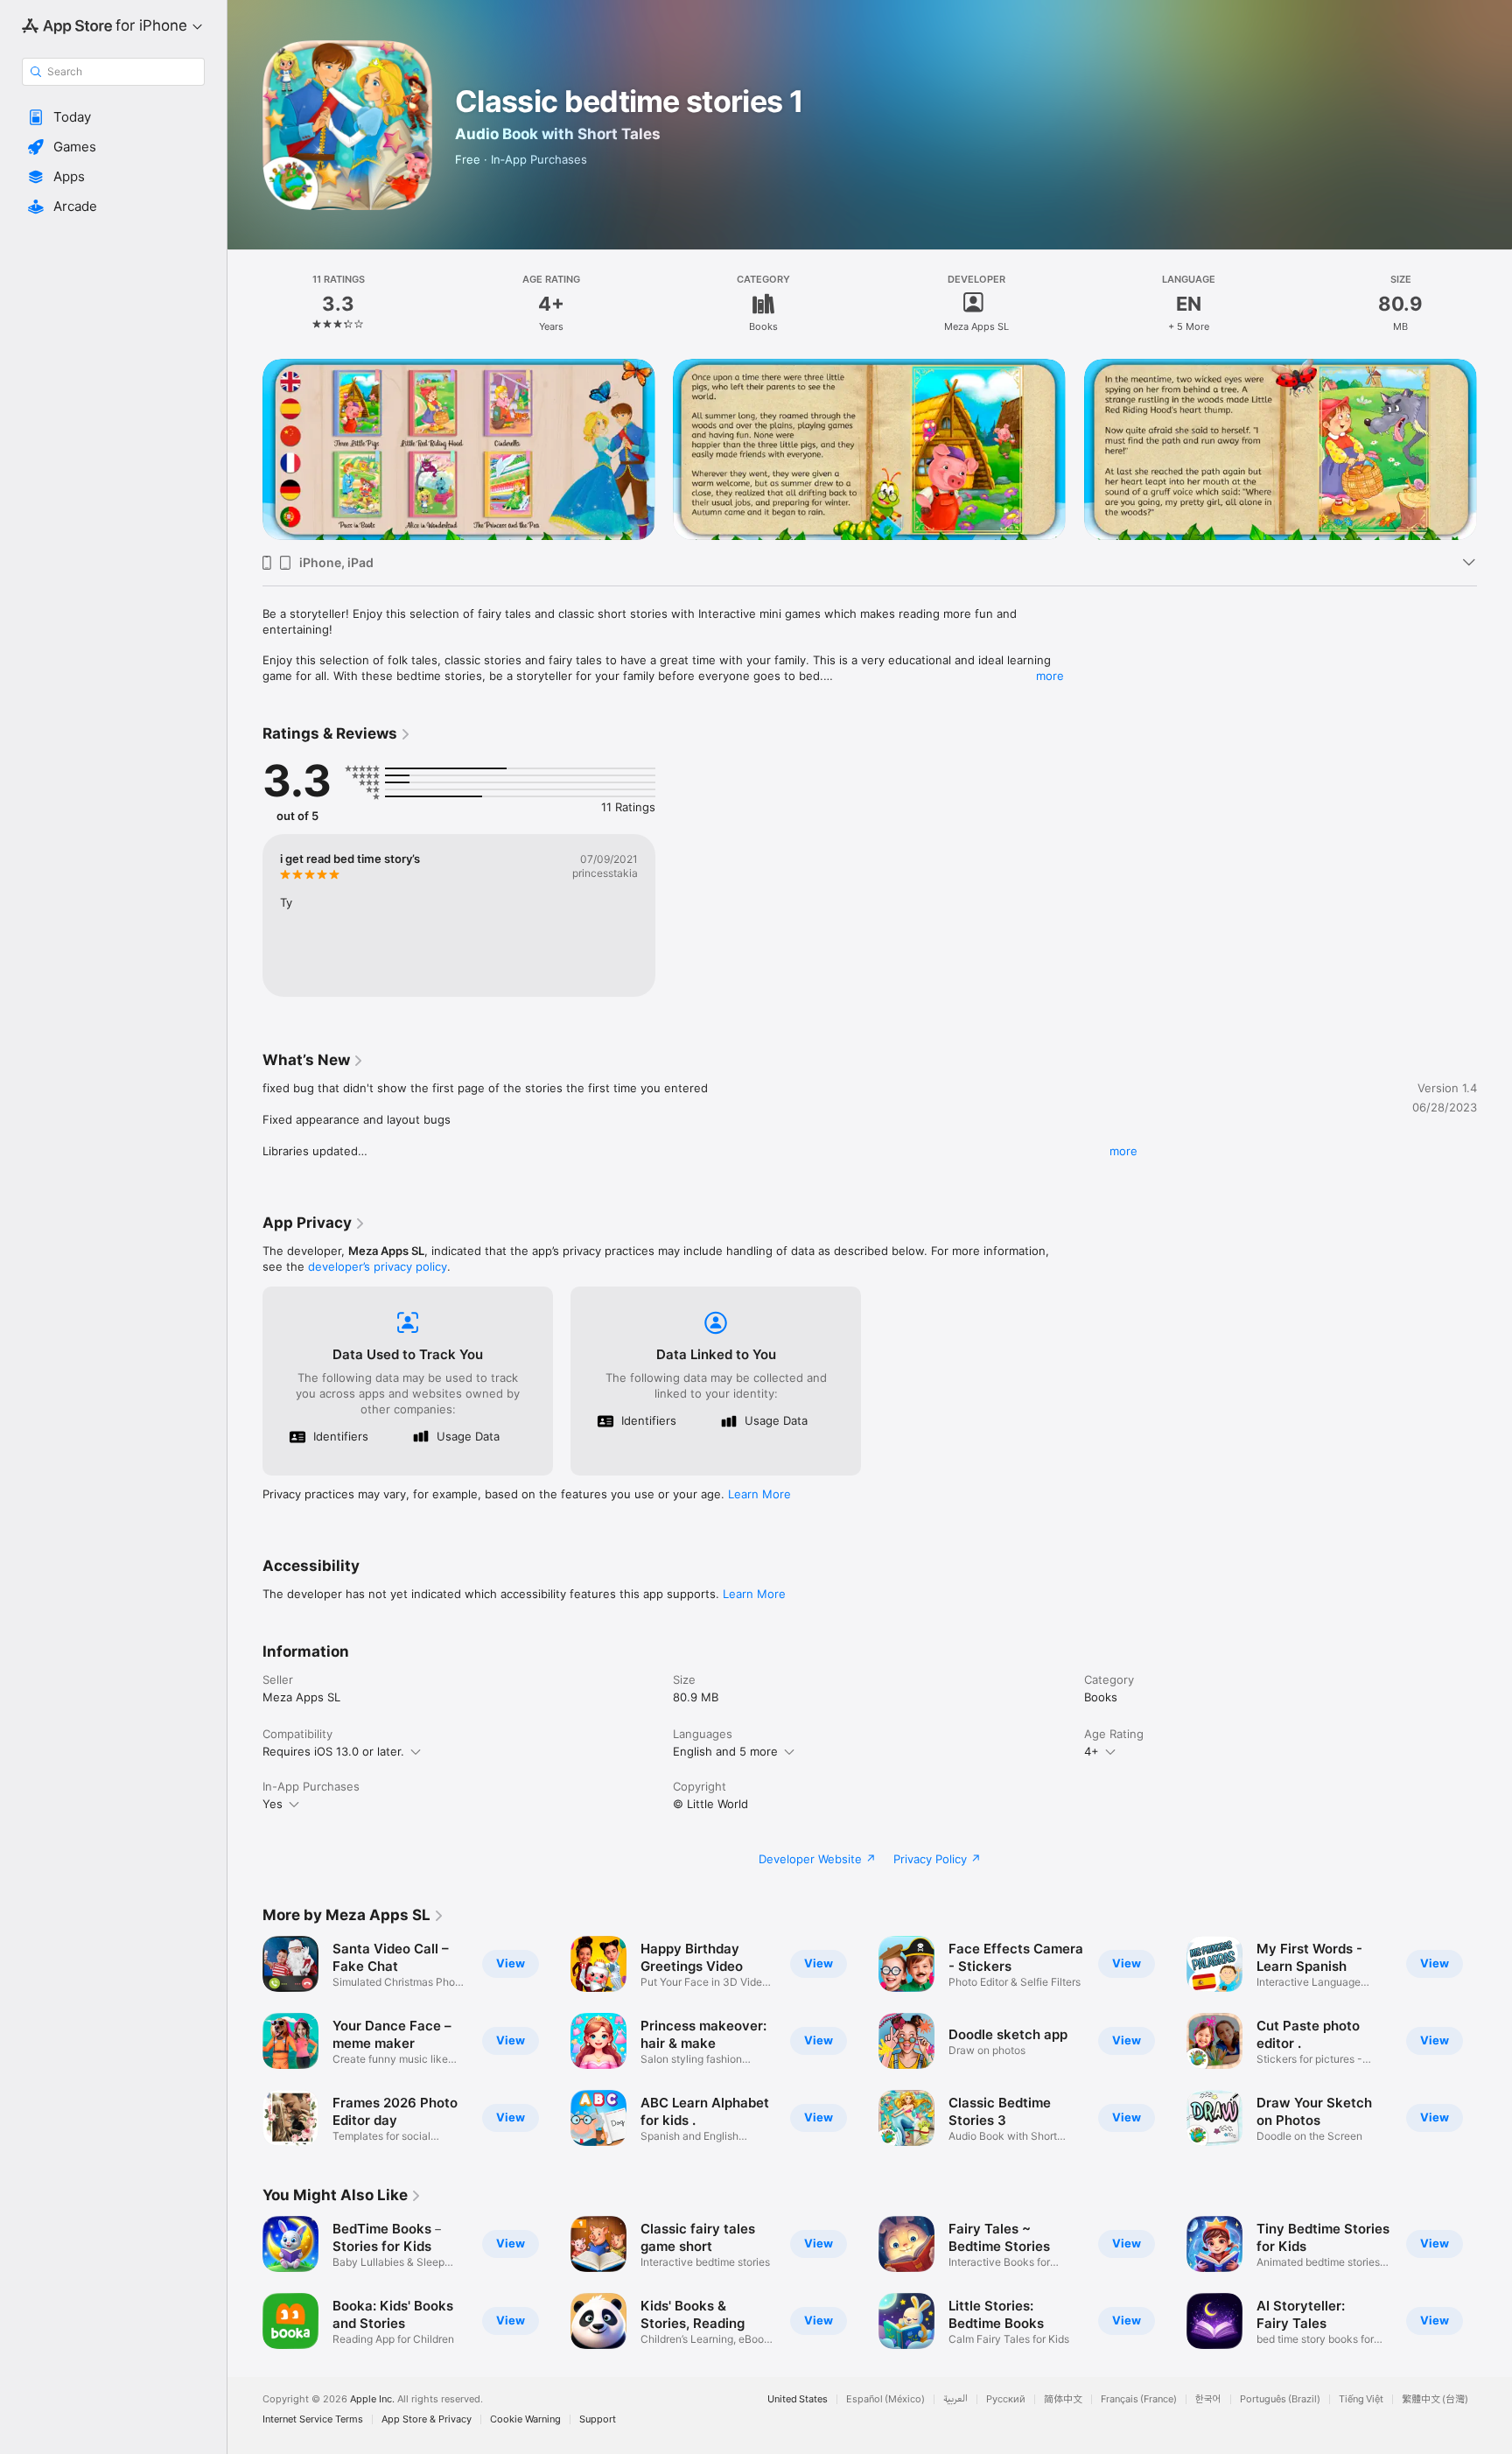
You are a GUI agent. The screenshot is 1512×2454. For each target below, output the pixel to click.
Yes (273, 1804)
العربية (955, 2399)
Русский (1006, 2399)
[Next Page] (1494, 450)
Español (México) (885, 2399)
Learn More (759, 1494)
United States (798, 2399)
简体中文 (1063, 2399)
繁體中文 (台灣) (1435, 2399)
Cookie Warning (525, 2419)
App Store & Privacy (427, 2419)
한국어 (1208, 2399)
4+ (1092, 1751)
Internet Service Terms (313, 2419)
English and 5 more (725, 1751)
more (1050, 676)
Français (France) (1139, 2399)
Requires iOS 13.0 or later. (333, 1751)
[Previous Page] (245, 450)
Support (598, 2419)
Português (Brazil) (1280, 2399)
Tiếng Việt (1361, 2399)
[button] (113, 117)
